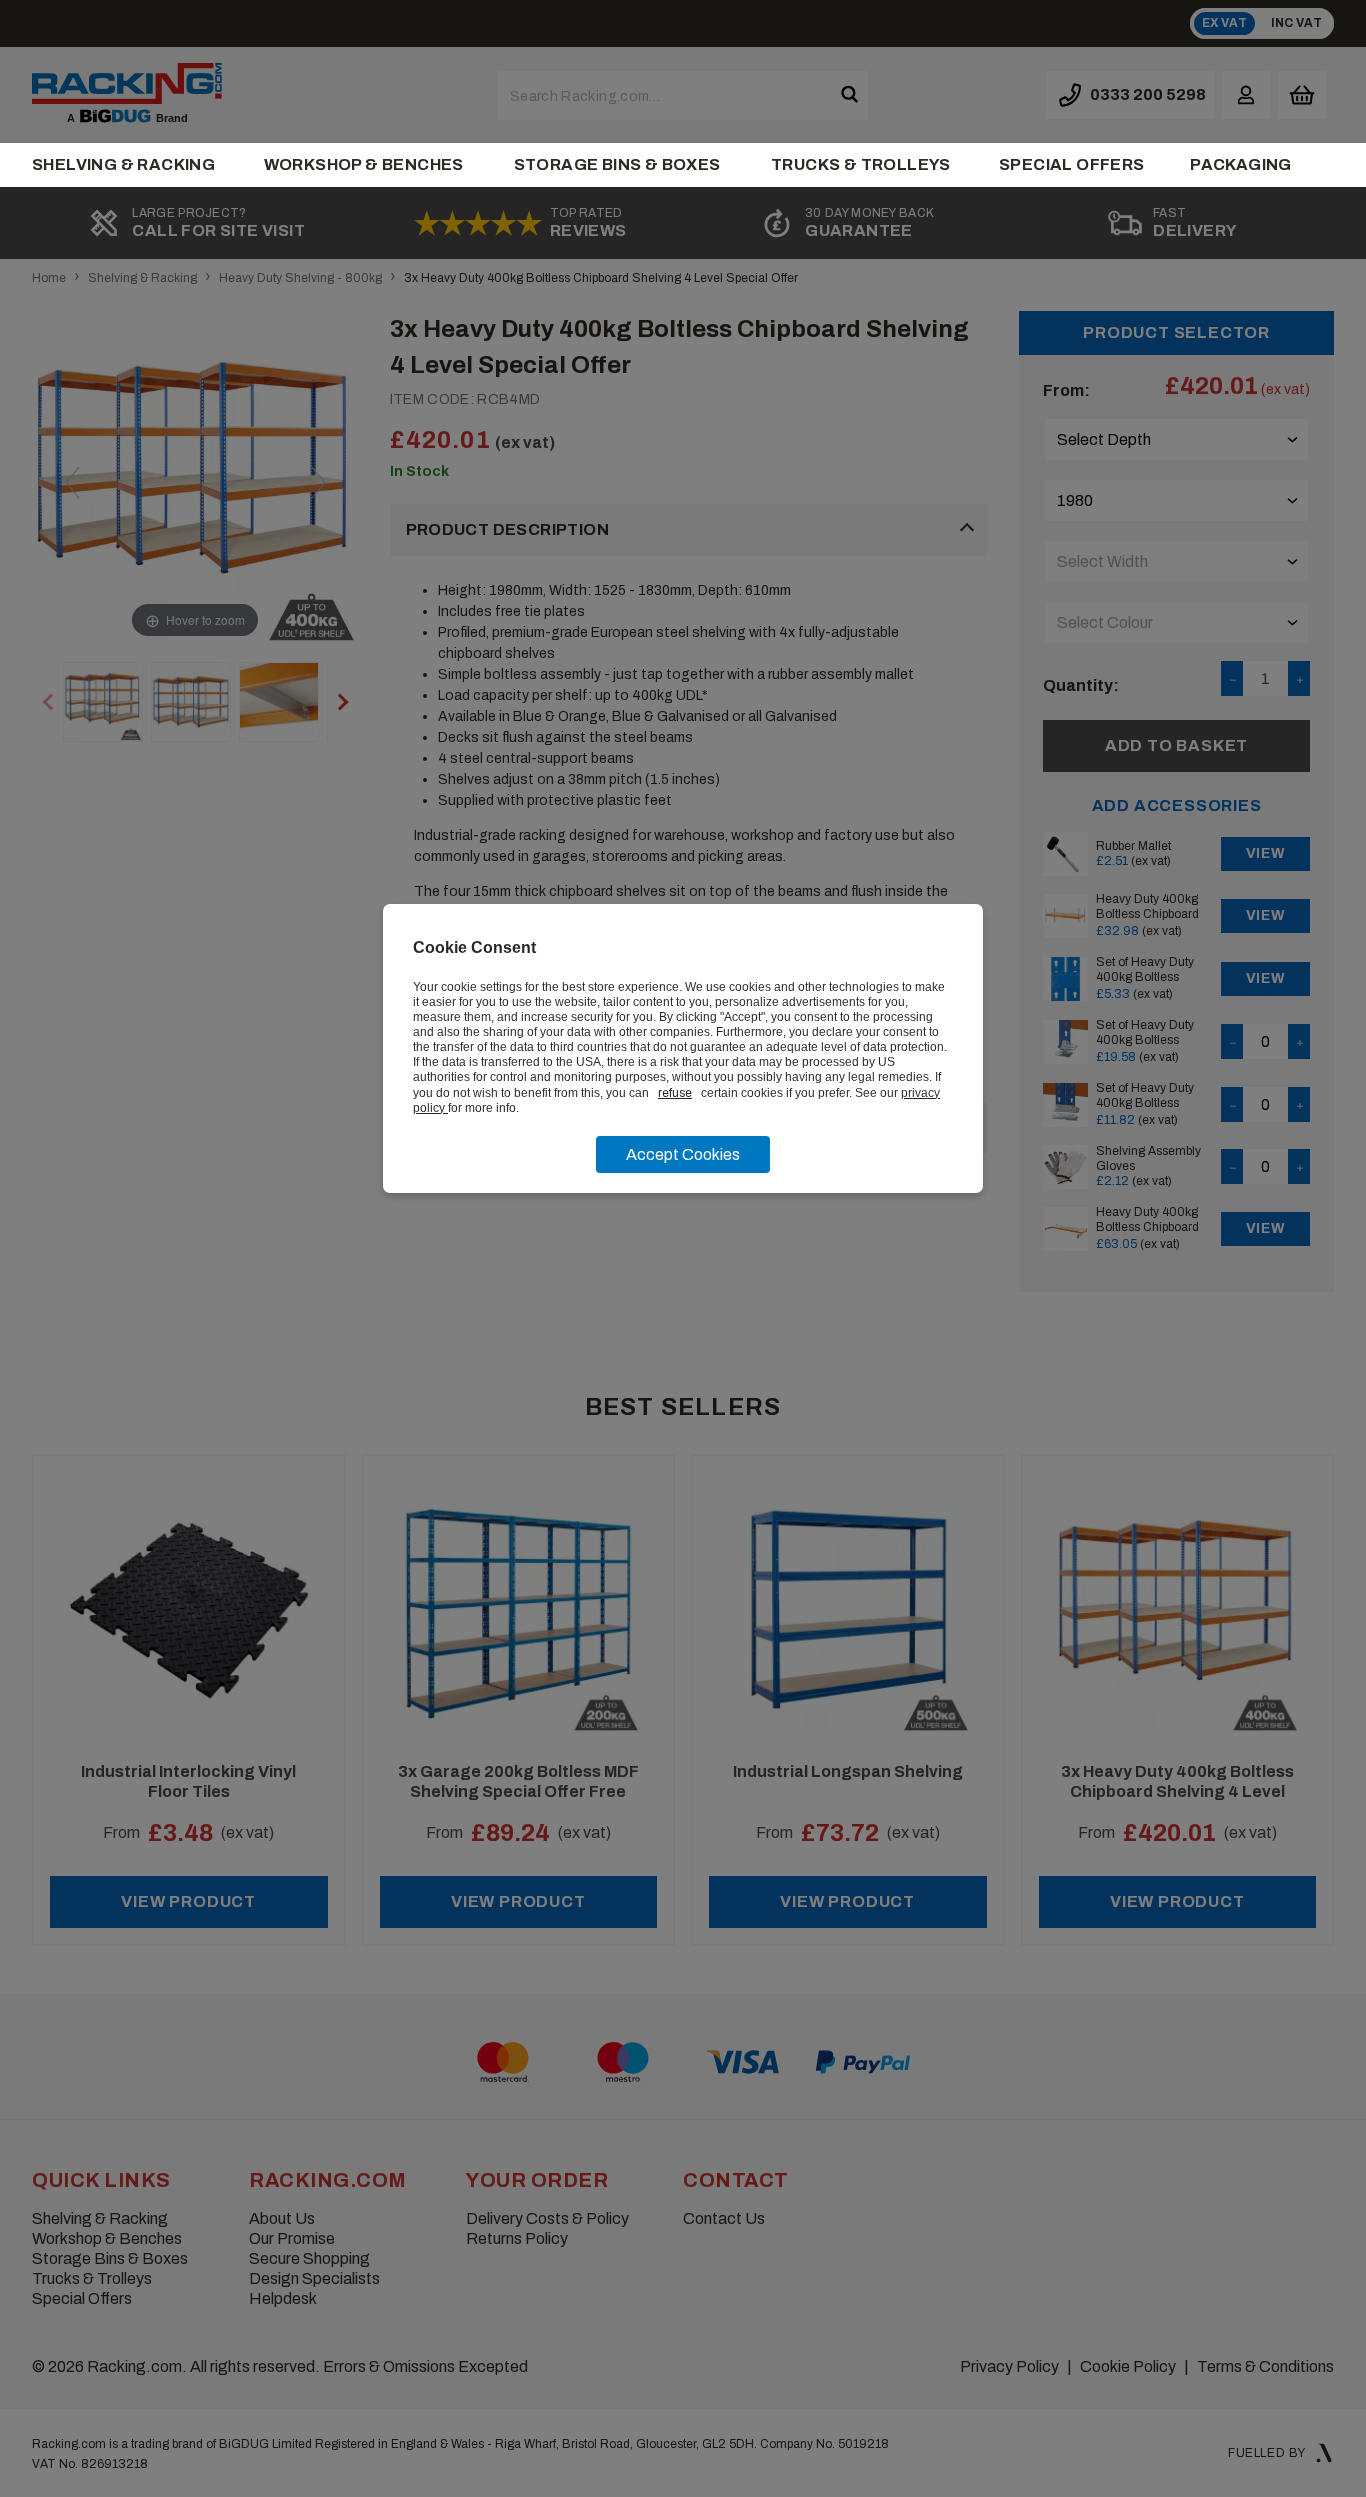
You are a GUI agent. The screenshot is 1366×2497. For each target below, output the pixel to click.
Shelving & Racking (123, 164)
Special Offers (1072, 164)
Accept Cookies (683, 1154)
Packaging (1241, 164)
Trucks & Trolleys (861, 164)
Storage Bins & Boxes (617, 164)
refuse (675, 1093)
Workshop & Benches (364, 164)
